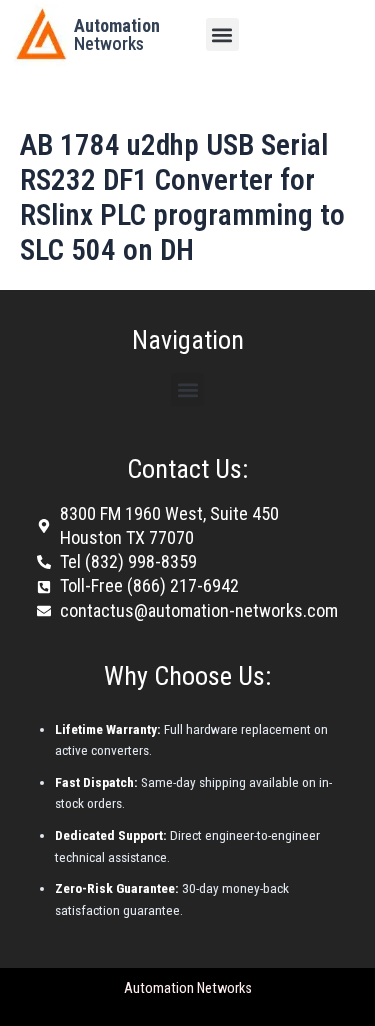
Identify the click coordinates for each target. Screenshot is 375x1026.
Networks (117, 34)
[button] (222, 34)
